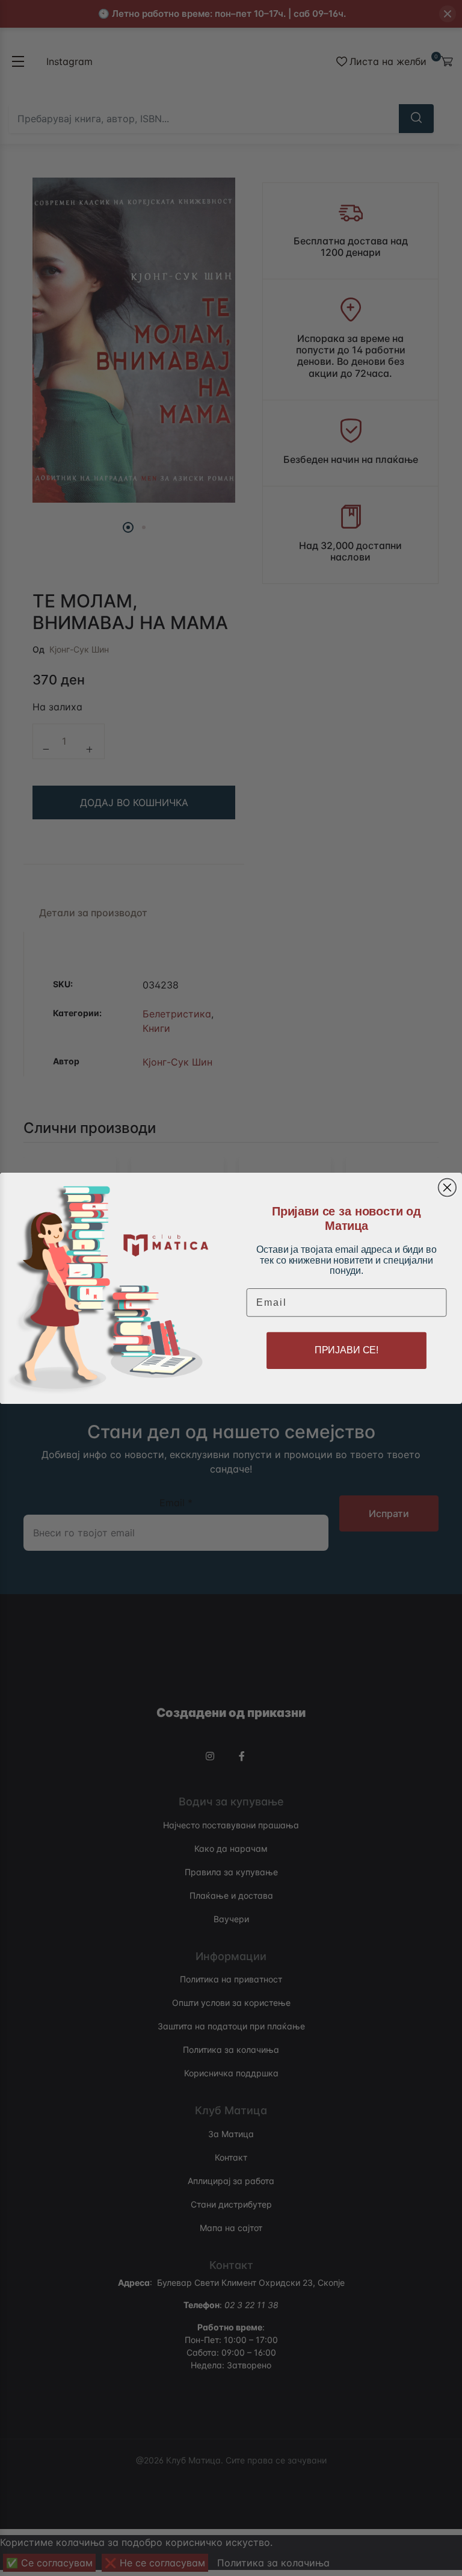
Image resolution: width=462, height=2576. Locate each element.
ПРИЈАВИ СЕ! (346, 1350)
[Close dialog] (448, 1187)
